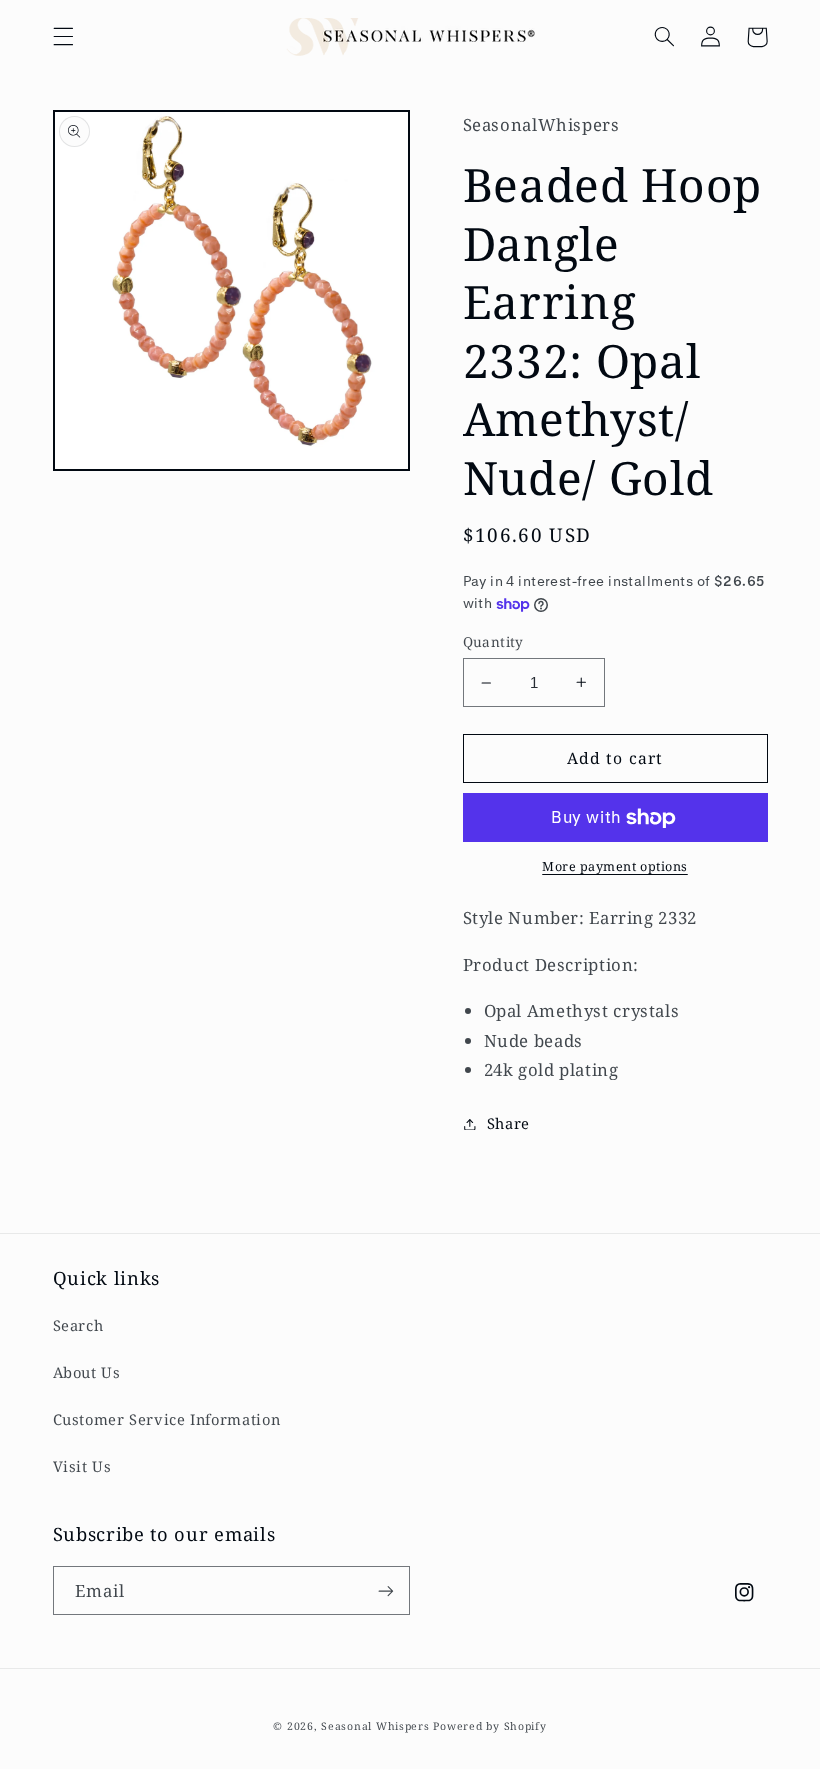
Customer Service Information (167, 1419)
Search (78, 1325)
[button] (63, 37)
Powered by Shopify (489, 1726)
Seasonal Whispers (375, 1726)
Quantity (493, 641)
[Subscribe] (386, 1590)
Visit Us (82, 1466)
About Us (87, 1372)
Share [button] (508, 1123)
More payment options (615, 866)
